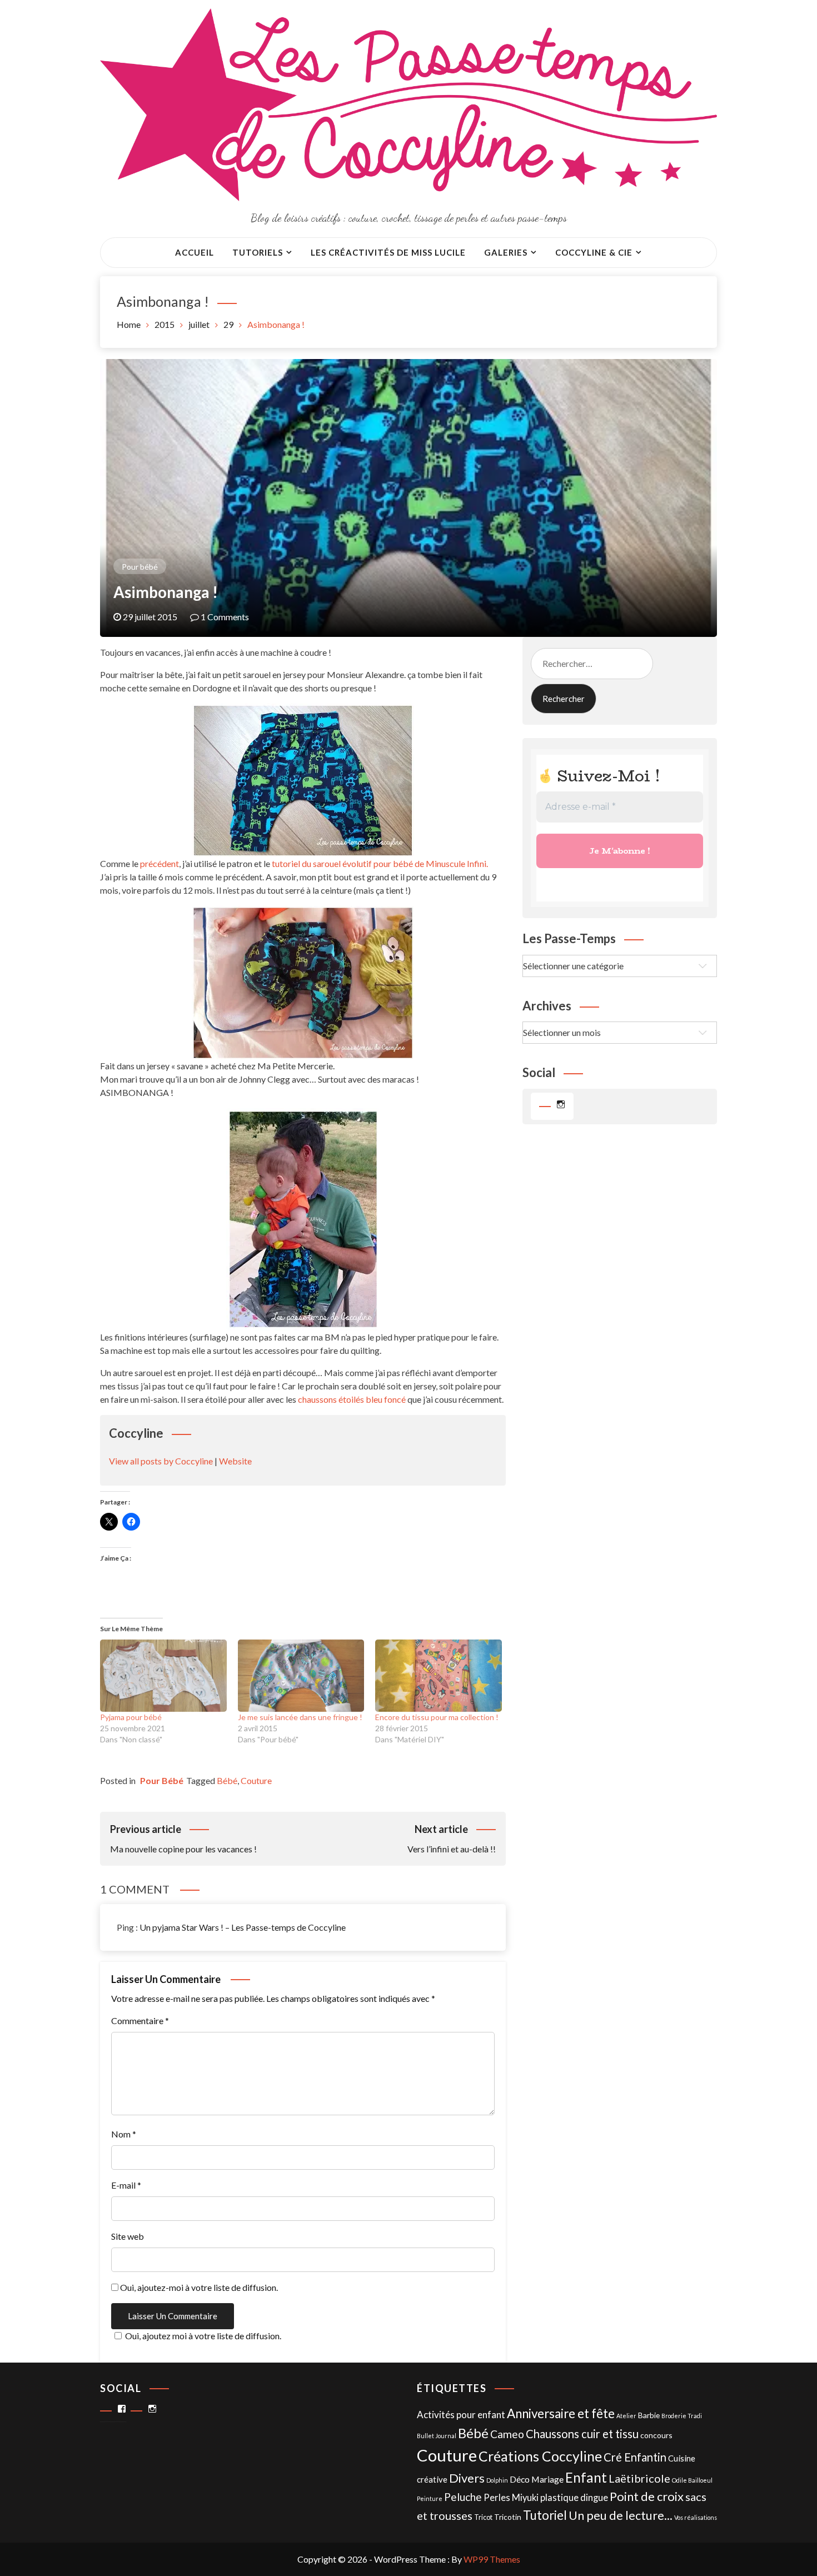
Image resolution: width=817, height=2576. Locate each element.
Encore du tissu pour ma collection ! (437, 1717)
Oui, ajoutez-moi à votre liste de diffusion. (198, 2287)
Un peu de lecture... (621, 2515)
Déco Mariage (537, 2479)
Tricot (483, 2517)
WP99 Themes (492, 2559)
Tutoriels (258, 252)
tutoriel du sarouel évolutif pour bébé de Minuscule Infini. (380, 863)
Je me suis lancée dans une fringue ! (300, 1717)
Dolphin (497, 2480)
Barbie (649, 2415)
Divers (467, 2478)
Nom (124, 2134)
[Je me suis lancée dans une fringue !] (301, 1676)
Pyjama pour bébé (131, 1717)
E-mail (126, 2185)
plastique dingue (574, 2498)
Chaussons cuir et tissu (582, 2434)
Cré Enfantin (635, 2457)
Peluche (463, 2497)
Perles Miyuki (511, 2498)
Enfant (586, 2477)
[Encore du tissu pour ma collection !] (439, 1676)
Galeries (506, 252)
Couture (256, 1780)
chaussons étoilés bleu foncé (352, 1399)
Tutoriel (545, 2515)
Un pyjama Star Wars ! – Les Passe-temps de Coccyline (243, 1927)
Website (235, 1461)
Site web (128, 2236)
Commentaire (140, 2021)
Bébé (227, 1780)
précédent (160, 863)
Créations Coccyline (540, 2456)
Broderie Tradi (682, 2416)
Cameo (507, 2434)
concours (656, 2435)
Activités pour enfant (461, 2415)
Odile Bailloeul (692, 2480)
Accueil (195, 252)
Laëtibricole (639, 2478)
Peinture (430, 2498)
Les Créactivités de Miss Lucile (388, 252)
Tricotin (508, 2517)
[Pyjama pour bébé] (163, 1676)
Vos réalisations (696, 2517)
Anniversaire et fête (561, 2413)
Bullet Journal (437, 2436)
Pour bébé (140, 567)
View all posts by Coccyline (161, 1461)
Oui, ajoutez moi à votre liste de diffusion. (203, 2336)
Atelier (626, 2416)
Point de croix (647, 2496)
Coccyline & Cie (594, 252)
